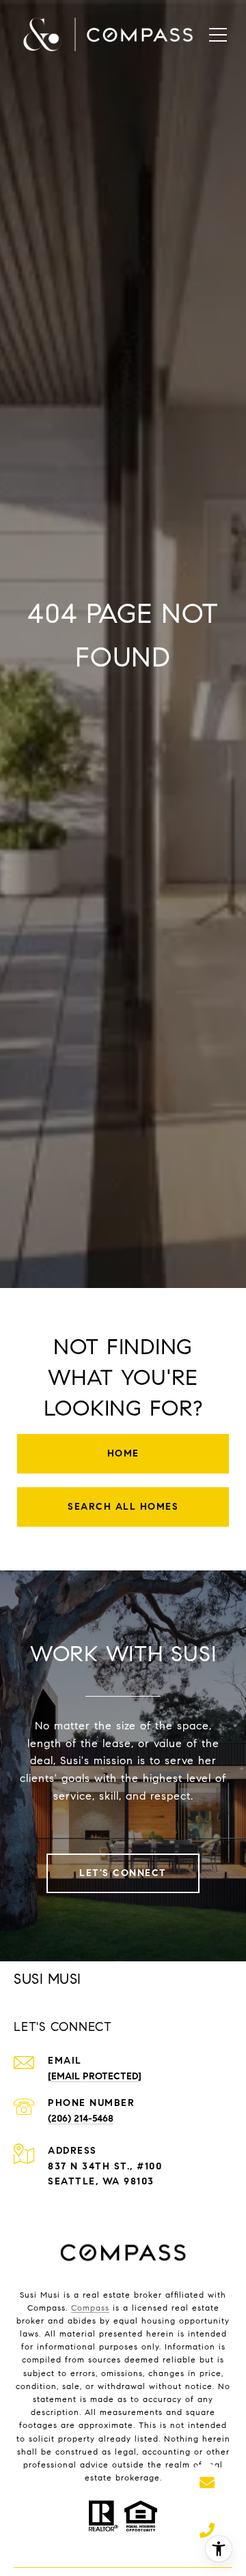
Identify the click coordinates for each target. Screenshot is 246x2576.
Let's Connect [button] (123, 1873)
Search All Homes (123, 1507)
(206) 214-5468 (81, 2119)
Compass (90, 2308)
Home (123, 1453)
